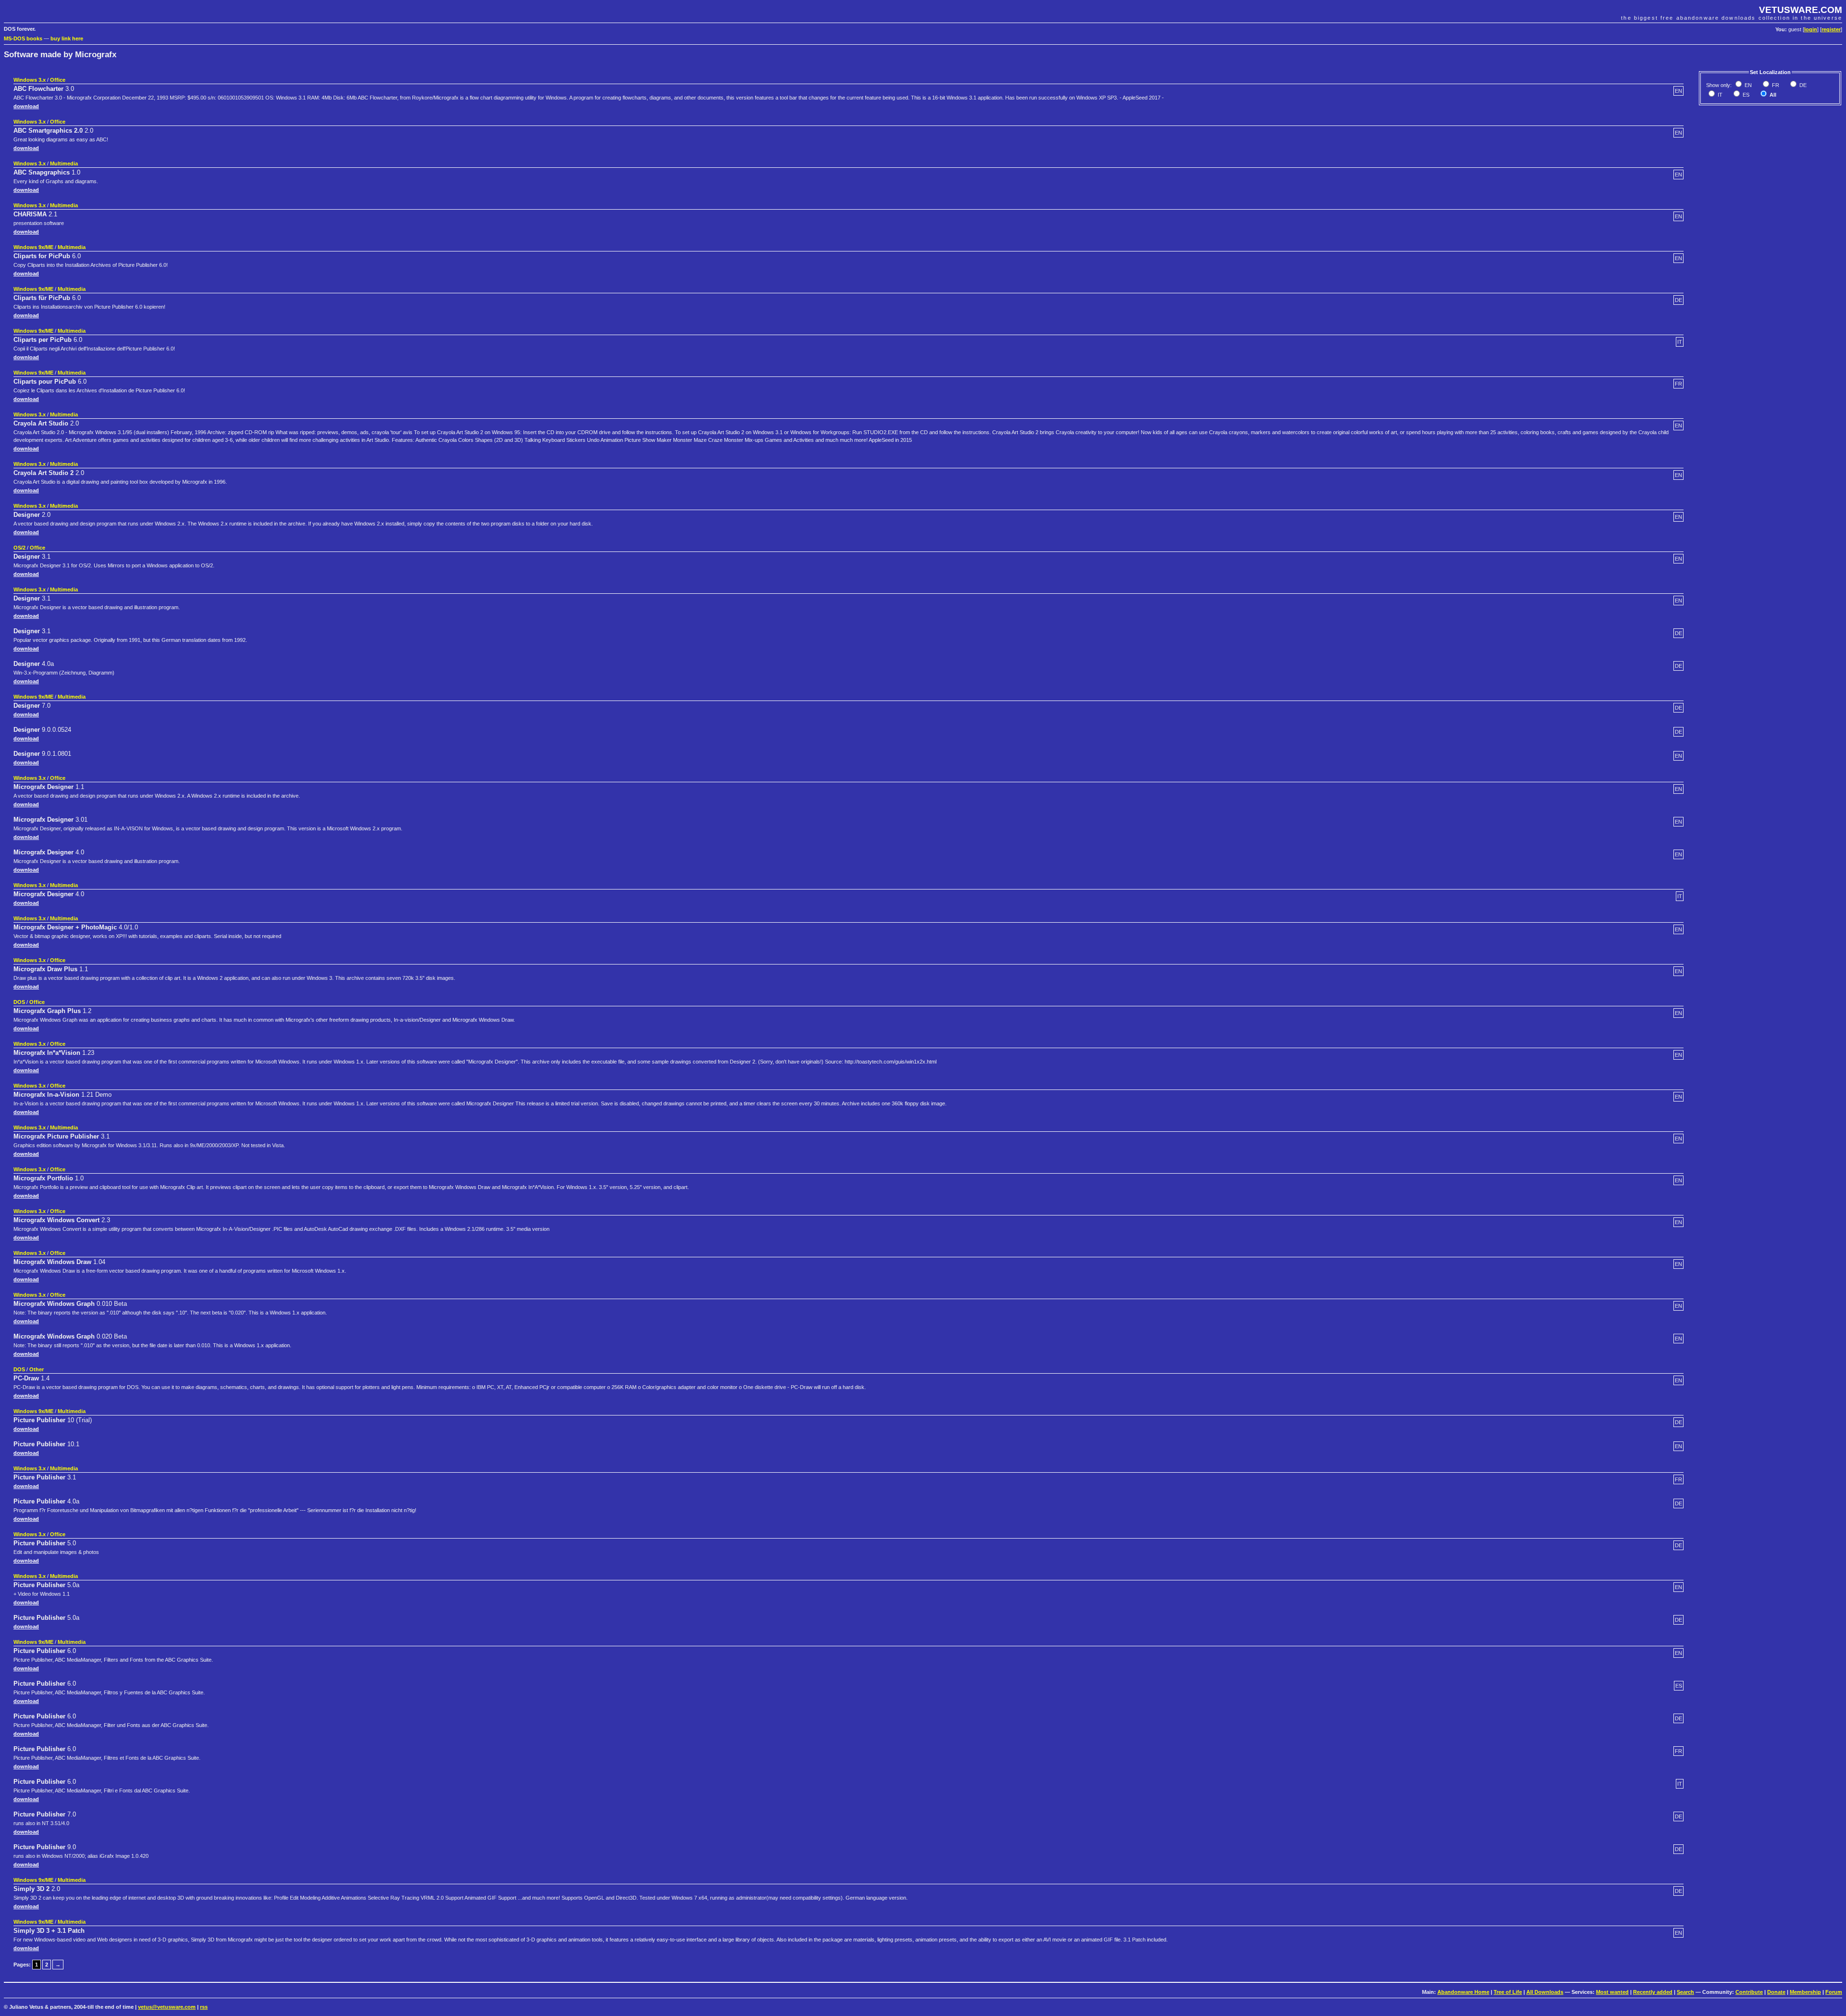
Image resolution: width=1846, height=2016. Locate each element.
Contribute (1749, 1992)
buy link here (67, 38)
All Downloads (1545, 1992)
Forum (1834, 1992)
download (26, 106)
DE (1802, 85)
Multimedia (64, 163)
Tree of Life (1508, 1992)
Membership (1805, 1992)
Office (58, 80)
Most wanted (1612, 1992)
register (1831, 29)
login (1811, 29)
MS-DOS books (23, 38)
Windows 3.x (30, 80)
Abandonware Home (1463, 1992)
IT (1719, 95)
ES (1745, 95)
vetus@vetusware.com (167, 2007)
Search (1685, 1992)
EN (1747, 85)
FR (1775, 85)
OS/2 (19, 548)
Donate (1776, 1992)
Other (37, 1369)
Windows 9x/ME (33, 247)
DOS (19, 1002)
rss (204, 2007)
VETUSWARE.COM (1801, 10)
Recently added (1653, 1992)
